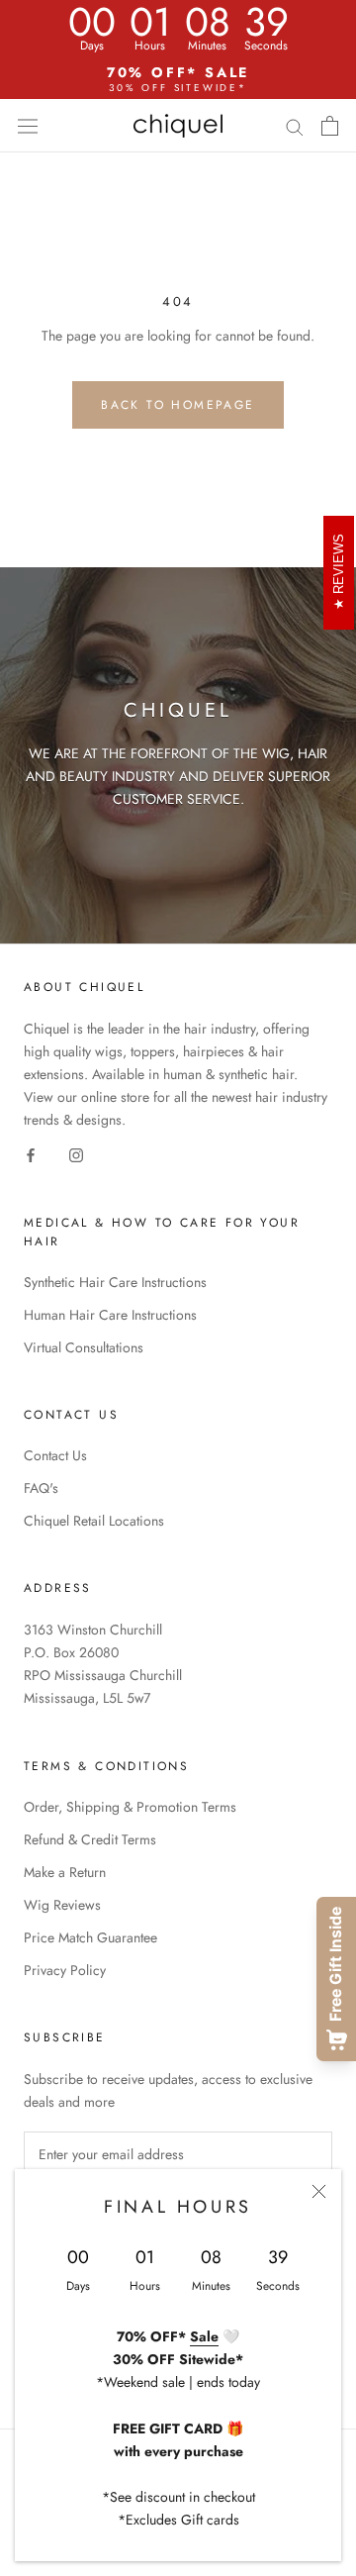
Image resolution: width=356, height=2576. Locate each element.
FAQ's (41, 1488)
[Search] (295, 125)
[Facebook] (31, 1155)
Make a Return (65, 1872)
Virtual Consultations (84, 1347)
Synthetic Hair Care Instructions (115, 1282)
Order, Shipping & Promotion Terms (130, 1807)
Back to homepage (178, 405)
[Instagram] (76, 1155)
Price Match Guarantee (90, 1937)
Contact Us (55, 1455)
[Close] (319, 2191)
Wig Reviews (62, 1905)
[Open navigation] (28, 126)
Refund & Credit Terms (90, 1839)
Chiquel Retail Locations (94, 1521)
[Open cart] (330, 126)
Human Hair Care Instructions (110, 1315)
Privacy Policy (65, 1970)
